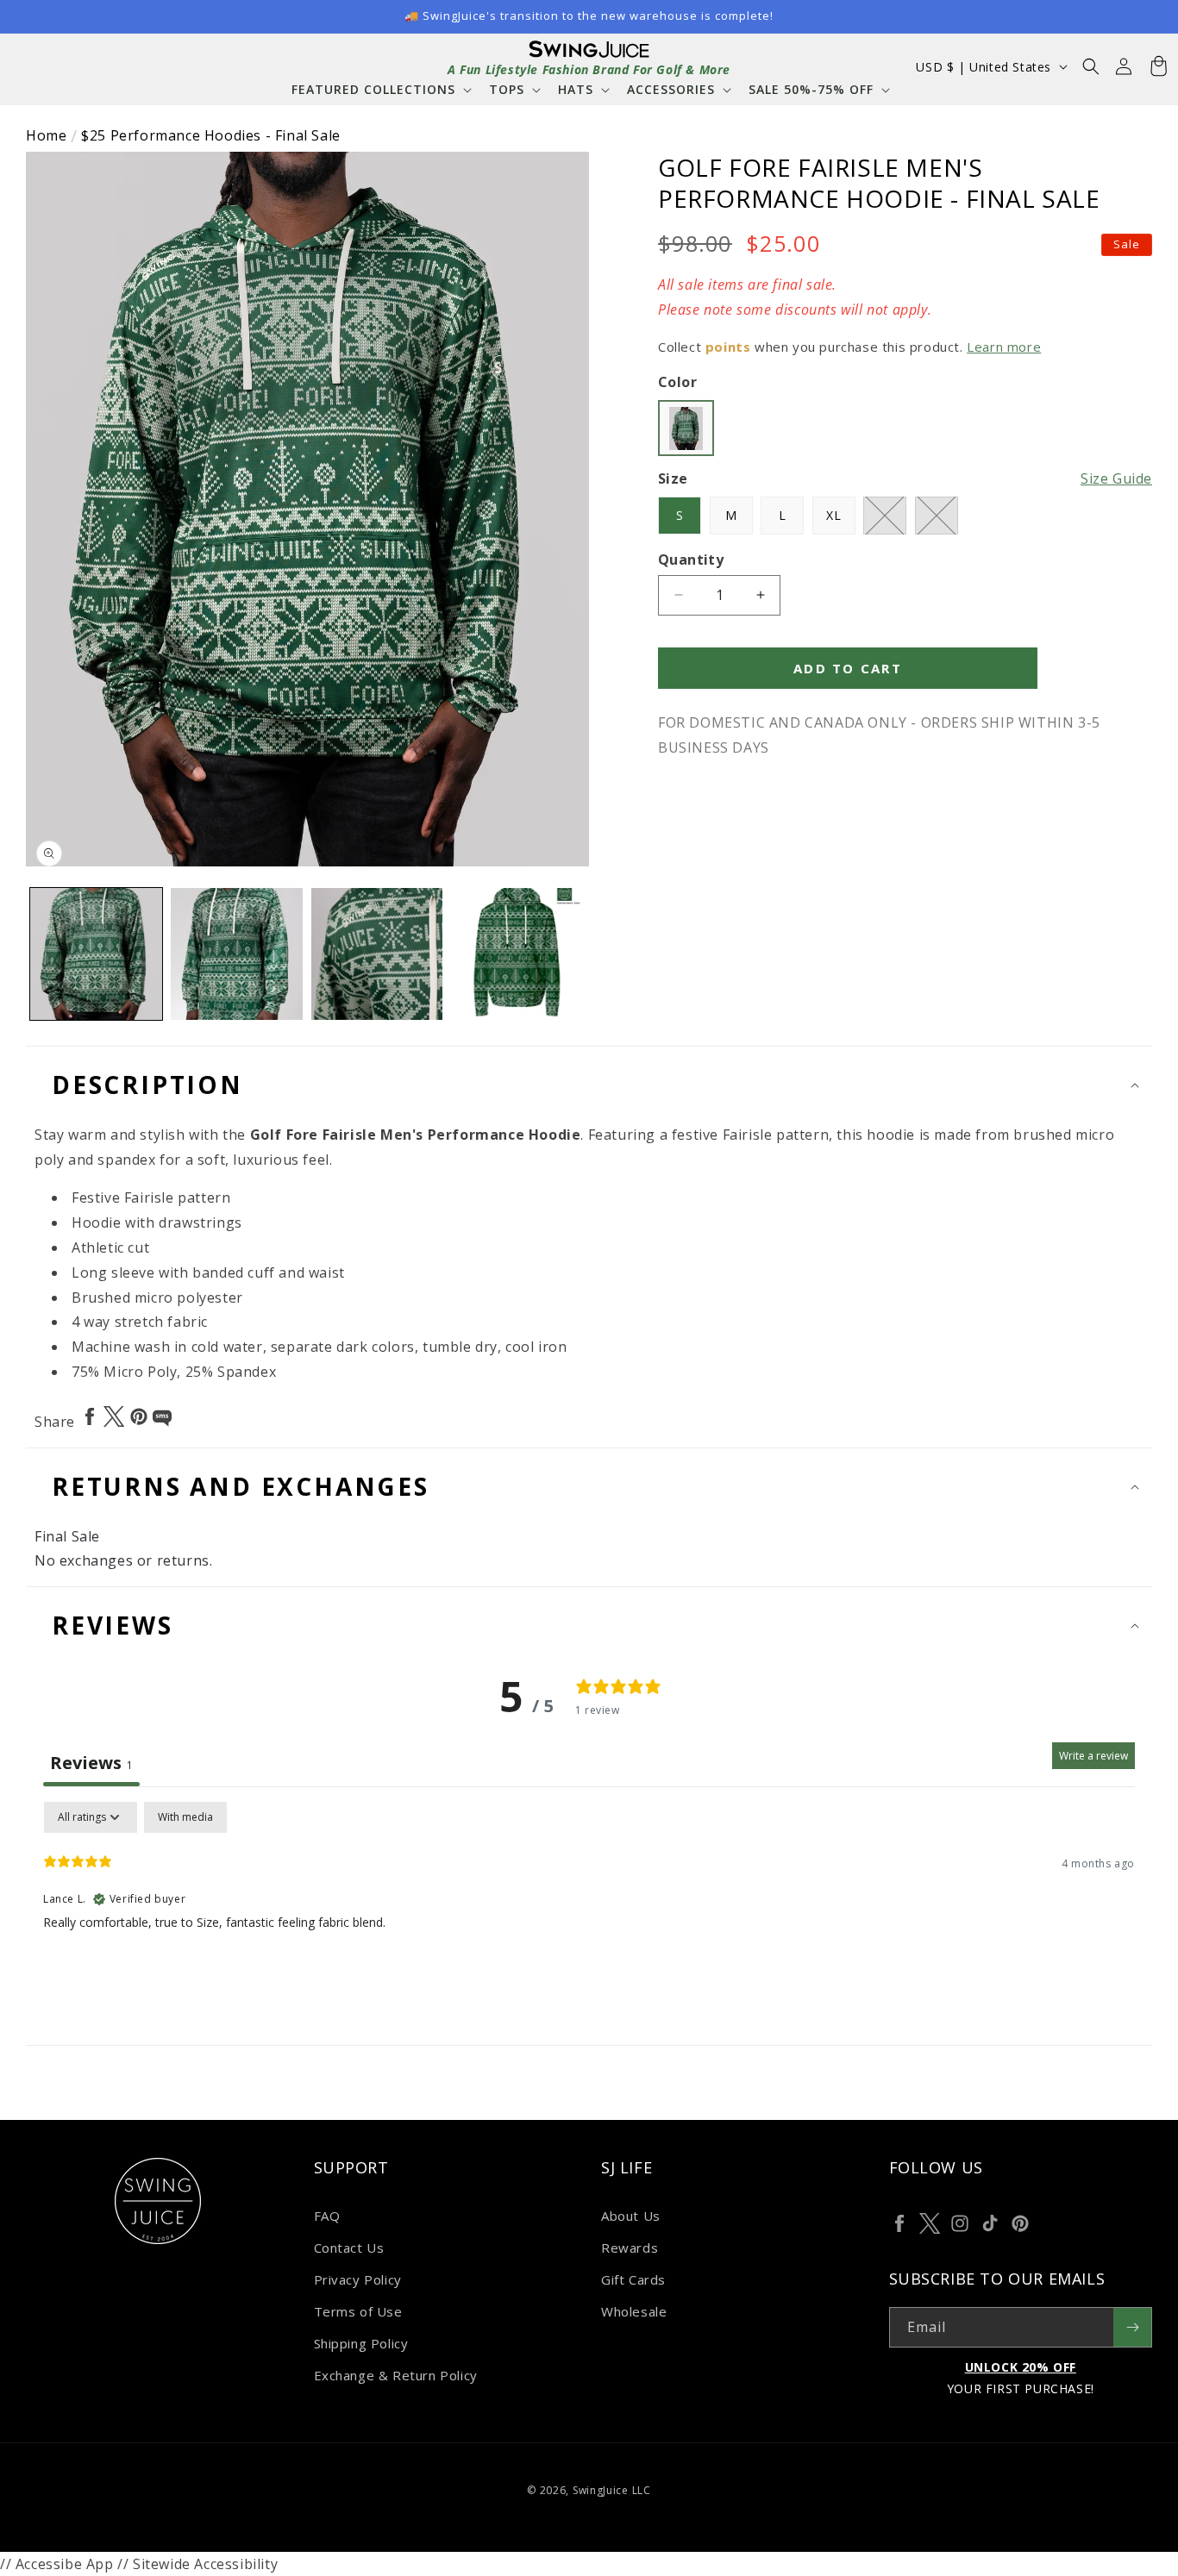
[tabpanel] (589, 1912)
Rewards (630, 2248)
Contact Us (349, 2248)
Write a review (1093, 1756)
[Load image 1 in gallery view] (96, 954)
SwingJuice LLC (612, 2490)
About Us (631, 2216)
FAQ (327, 2216)
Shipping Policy (361, 2343)
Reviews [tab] (91, 1763)
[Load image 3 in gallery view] (377, 954)
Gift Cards (633, 2279)
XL (834, 515)
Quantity (691, 560)
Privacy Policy (358, 2279)
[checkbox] (185, 1817)
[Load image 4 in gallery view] (517, 954)
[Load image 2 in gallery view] (237, 954)
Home (46, 135)
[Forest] (686, 428)
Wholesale (634, 2311)
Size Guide (1116, 478)
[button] (380, 89)
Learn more (1004, 347)
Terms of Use (358, 2311)
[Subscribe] (1132, 2327)
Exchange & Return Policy (396, 2375)
